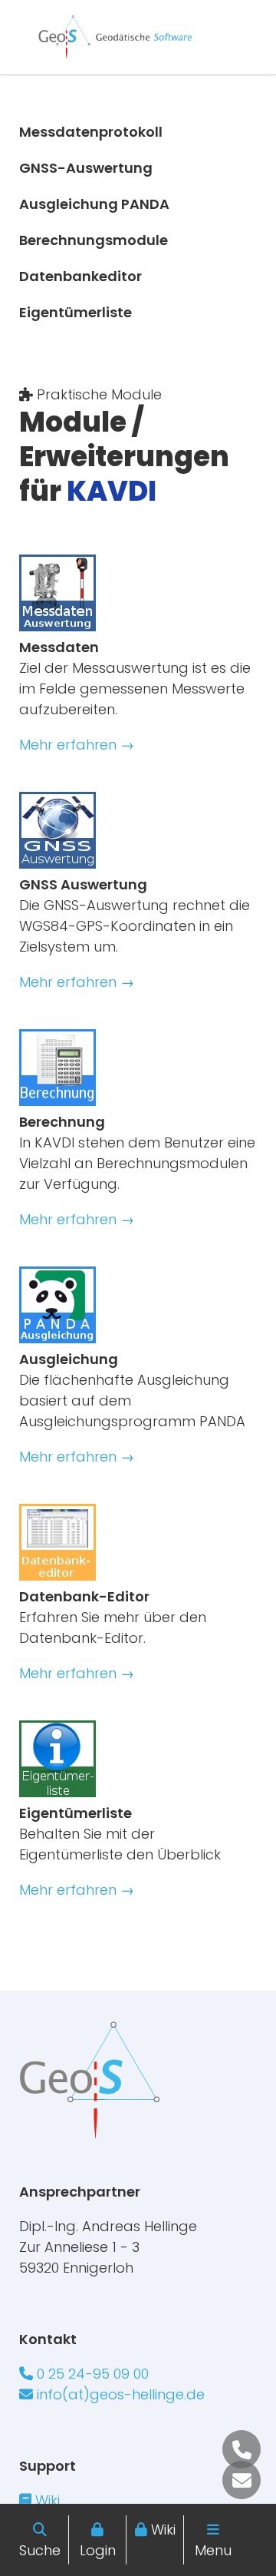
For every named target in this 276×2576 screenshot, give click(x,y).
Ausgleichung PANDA (94, 204)
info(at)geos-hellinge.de (119, 2394)
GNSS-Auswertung (86, 168)
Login (98, 2550)
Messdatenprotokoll (91, 132)
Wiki (163, 2530)
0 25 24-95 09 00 (91, 2374)
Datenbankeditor (80, 276)
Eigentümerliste (76, 312)
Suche (40, 2550)
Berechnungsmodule (94, 240)
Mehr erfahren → (77, 745)
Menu (213, 2550)
